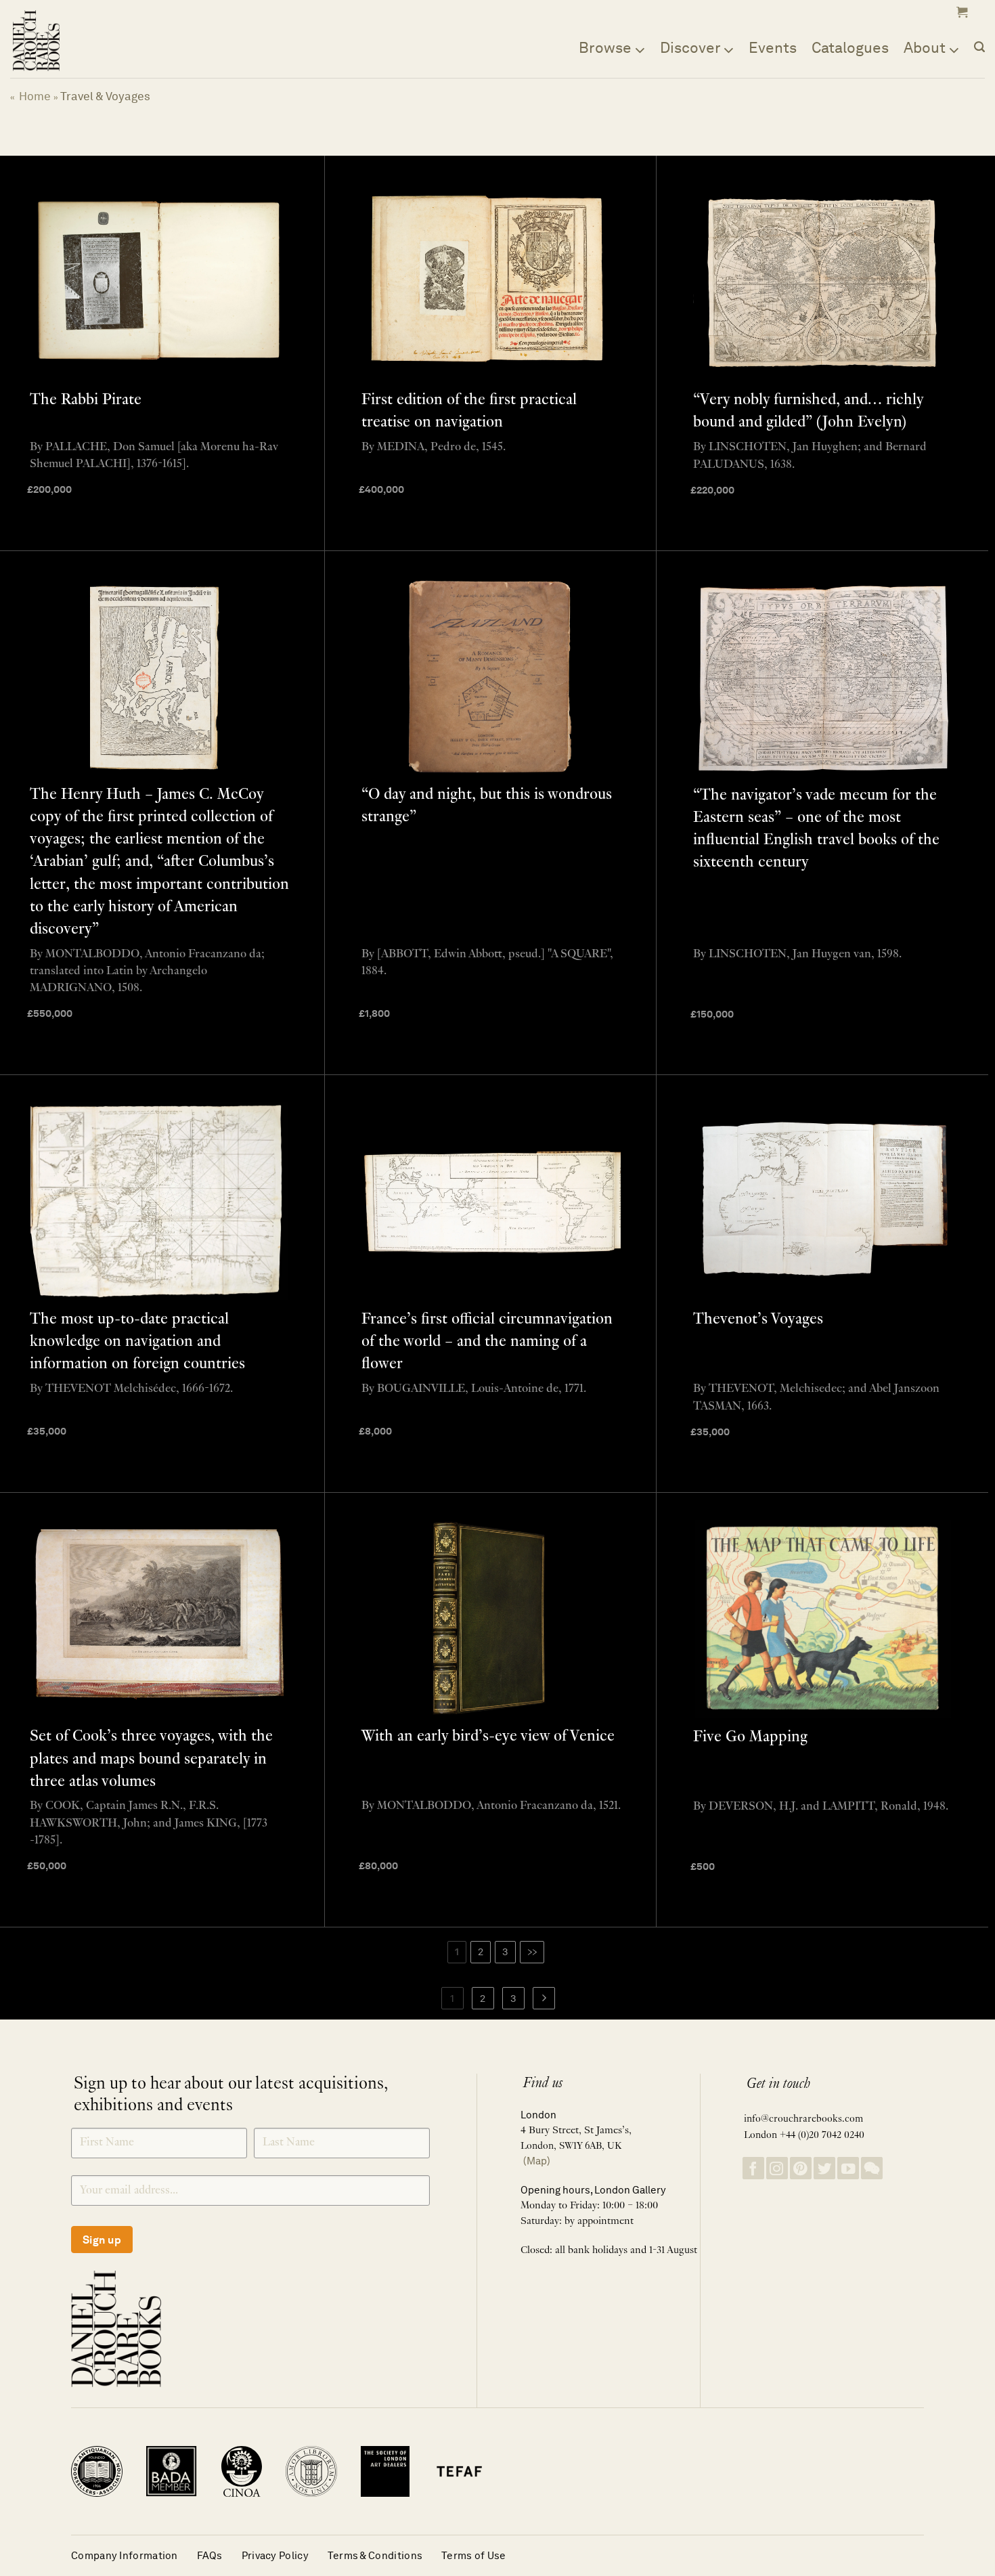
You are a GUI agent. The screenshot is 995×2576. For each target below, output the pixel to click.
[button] (960, 12)
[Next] (544, 1999)
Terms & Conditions (375, 2555)
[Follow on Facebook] (753, 2168)
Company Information (125, 2555)
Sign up (102, 2240)
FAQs (210, 2555)
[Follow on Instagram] (777, 2168)
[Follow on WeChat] (872, 2168)
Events (773, 47)
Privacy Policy (275, 2555)
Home (35, 96)
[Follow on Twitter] (824, 2168)
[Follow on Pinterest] (801, 2168)
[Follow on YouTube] (848, 2168)
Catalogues (850, 47)
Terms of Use (474, 2555)
